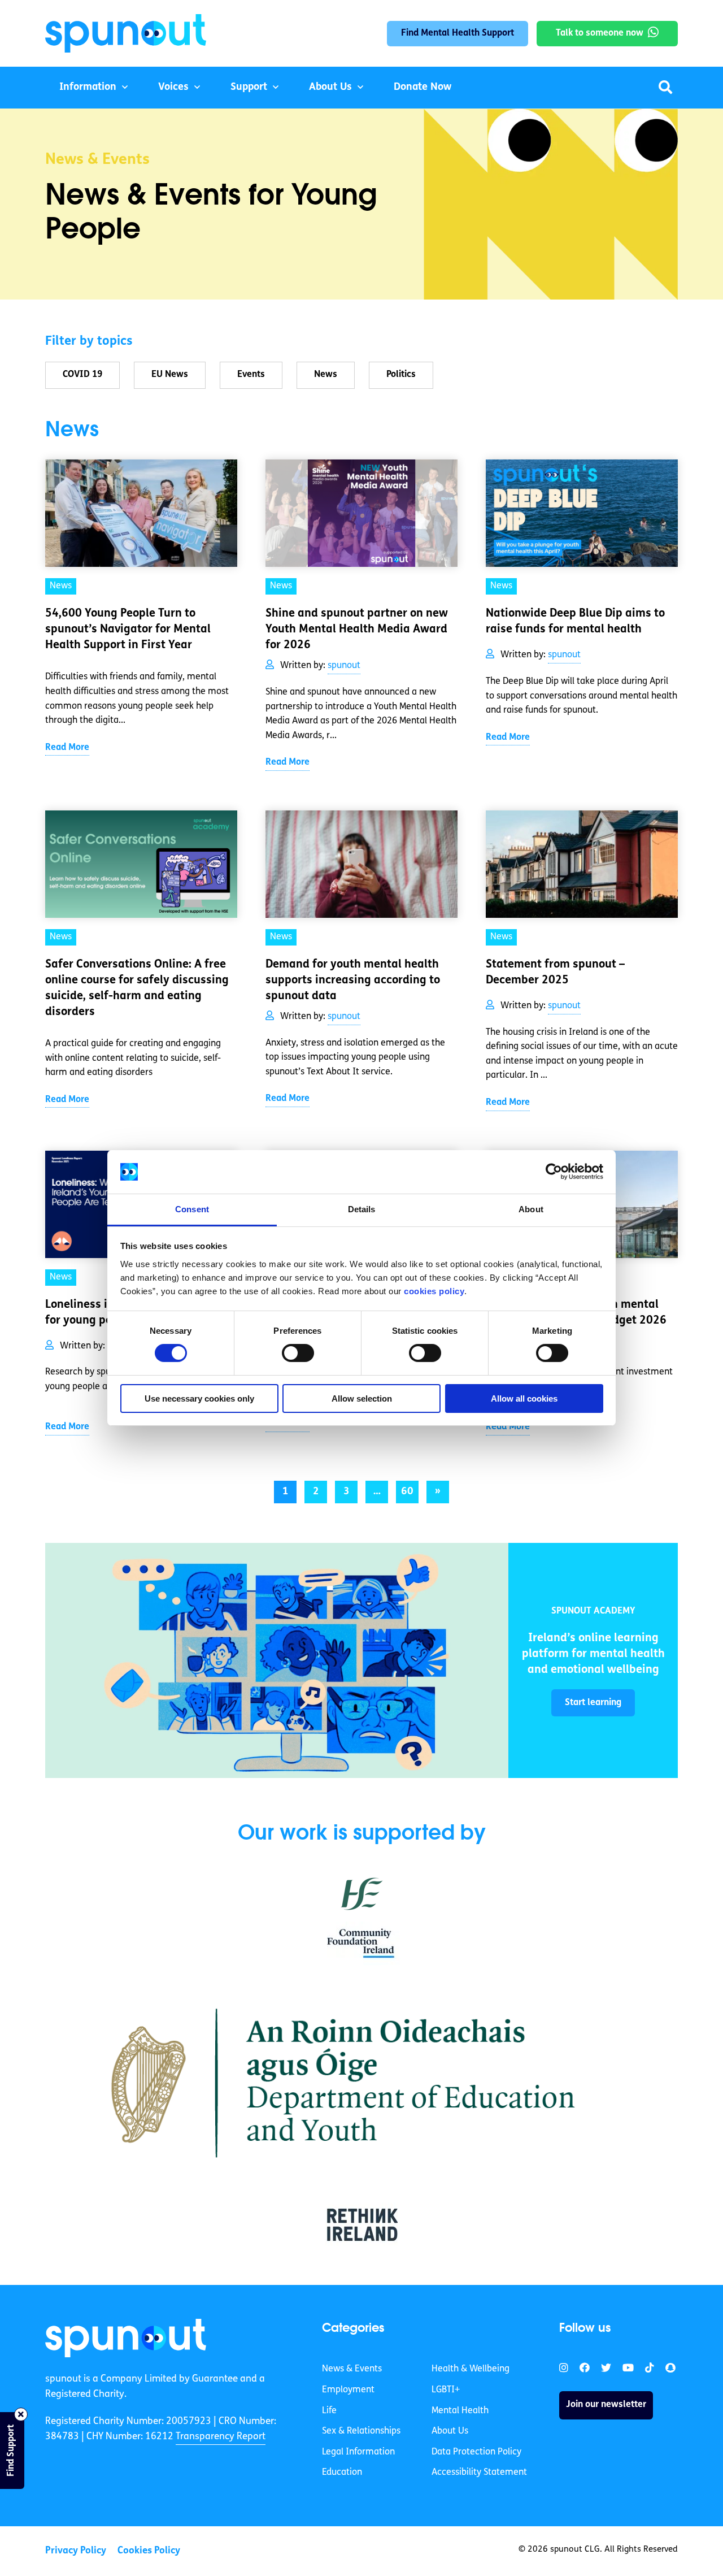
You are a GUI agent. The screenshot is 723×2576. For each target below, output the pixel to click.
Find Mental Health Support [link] (458, 33)
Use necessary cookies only (199, 1398)
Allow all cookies (524, 1398)
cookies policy (434, 1291)
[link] (277, 1660)
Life (329, 2410)
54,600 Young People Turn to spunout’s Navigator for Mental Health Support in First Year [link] (128, 630)
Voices (173, 88)
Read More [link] (67, 748)
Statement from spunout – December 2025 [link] (555, 973)
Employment (348, 2390)
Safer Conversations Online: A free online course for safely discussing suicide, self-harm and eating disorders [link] (137, 988)
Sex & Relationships (361, 2431)
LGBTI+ (446, 2390)
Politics (401, 375)
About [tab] (531, 1209)
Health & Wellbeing (471, 2369)
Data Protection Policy (476, 2452)
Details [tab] (362, 1209)
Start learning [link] (593, 1703)
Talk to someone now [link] (600, 33)
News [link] (61, 586)
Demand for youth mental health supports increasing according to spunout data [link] (353, 981)
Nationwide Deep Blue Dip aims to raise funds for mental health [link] (575, 622)
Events (251, 375)
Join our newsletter (606, 2405)
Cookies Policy (149, 2551)
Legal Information (358, 2452)
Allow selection (362, 1398)
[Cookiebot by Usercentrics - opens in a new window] (554, 1172)
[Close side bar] (21, 2414)
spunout (344, 666)
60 (407, 1492)
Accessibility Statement (479, 2473)
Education (342, 2473)
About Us (330, 88)
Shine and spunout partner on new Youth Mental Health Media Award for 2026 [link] (357, 630)
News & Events (352, 2369)
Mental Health (460, 2410)
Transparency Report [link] (221, 2437)
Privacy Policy (76, 2551)
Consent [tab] (192, 1209)
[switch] (298, 1353)
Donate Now (423, 88)
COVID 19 (82, 375)
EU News (170, 375)
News (326, 375)
